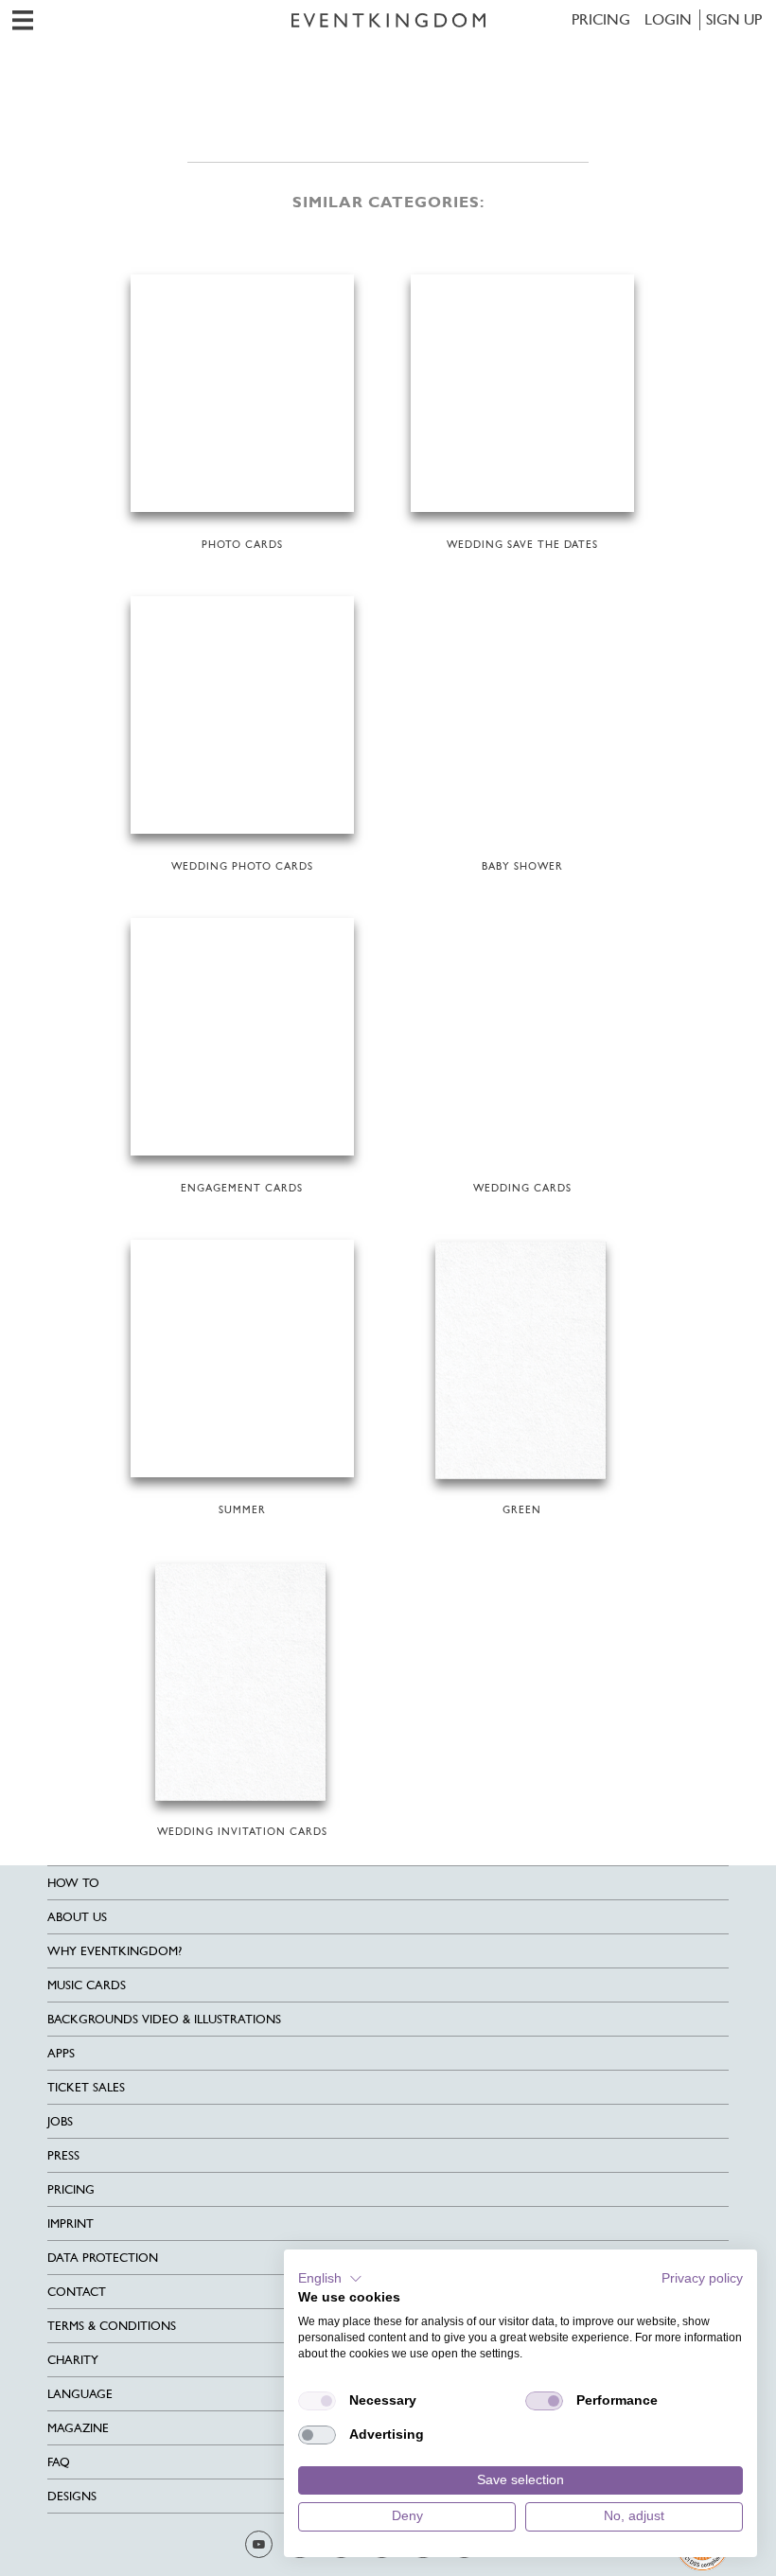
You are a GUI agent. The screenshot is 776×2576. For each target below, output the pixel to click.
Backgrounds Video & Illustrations (164, 2019)
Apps (61, 2053)
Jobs (60, 2121)
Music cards (87, 1985)
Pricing (601, 19)
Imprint (71, 2223)
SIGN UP (734, 19)
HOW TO (73, 1883)
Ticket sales (86, 2087)
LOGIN (668, 19)
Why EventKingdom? (115, 1951)
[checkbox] (317, 2401)
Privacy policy (702, 2278)
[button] (330, 2279)
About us (77, 1917)
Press (63, 2155)
